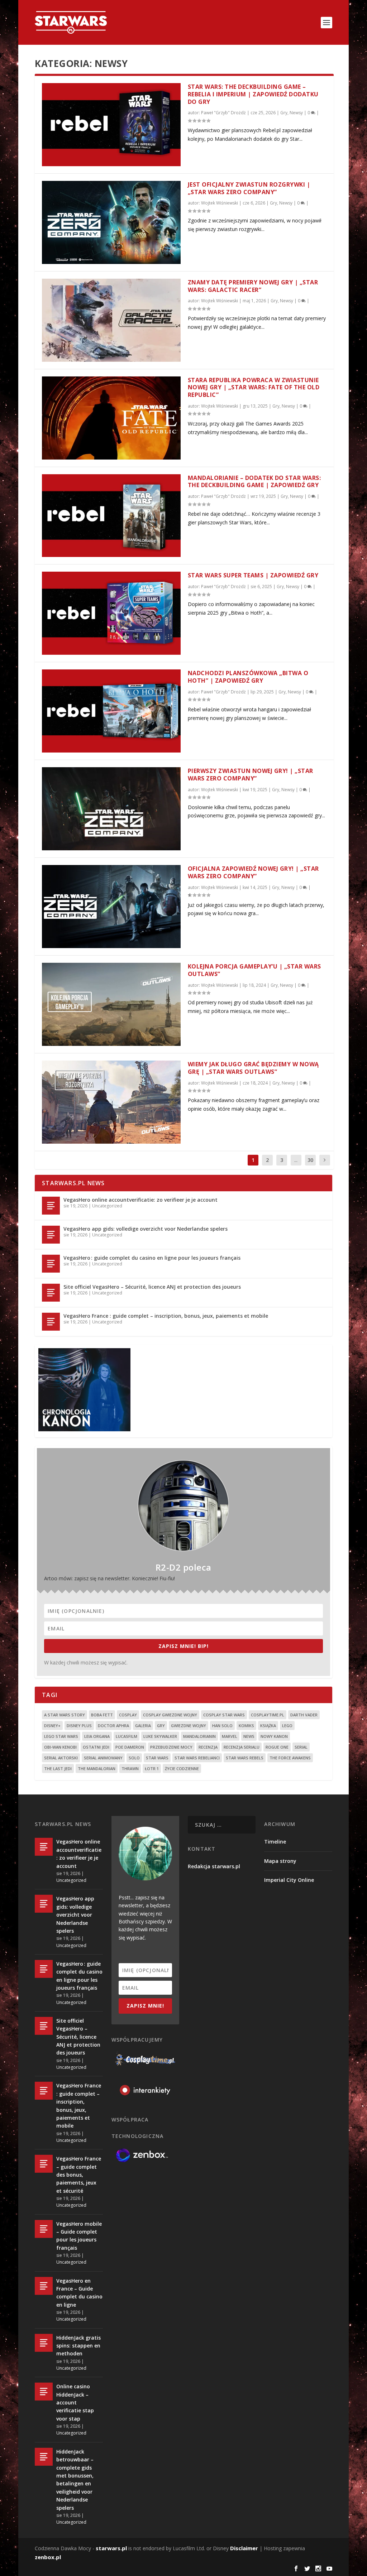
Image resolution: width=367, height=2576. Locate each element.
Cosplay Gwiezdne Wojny (170, 1715)
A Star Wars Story (65, 1715)
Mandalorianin (199, 1736)
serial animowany (103, 1758)
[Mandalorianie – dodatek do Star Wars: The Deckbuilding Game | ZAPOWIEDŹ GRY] (111, 516)
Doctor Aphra (113, 1726)
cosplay (128, 1715)
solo (134, 1758)
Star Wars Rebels (245, 1758)
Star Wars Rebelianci (197, 1758)
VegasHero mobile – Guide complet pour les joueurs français (79, 2236)
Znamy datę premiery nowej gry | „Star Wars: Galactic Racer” (253, 286)
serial (301, 1747)
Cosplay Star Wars (224, 1715)
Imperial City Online (289, 1880)
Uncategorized (107, 1206)
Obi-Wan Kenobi (60, 1747)
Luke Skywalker (160, 1736)
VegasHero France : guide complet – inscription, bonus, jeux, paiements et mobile (166, 1316)
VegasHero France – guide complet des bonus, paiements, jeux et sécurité (79, 2175)
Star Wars (157, 1758)
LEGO (287, 1726)
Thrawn (130, 1768)
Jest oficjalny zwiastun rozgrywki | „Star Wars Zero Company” (249, 188)
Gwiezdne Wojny (189, 1726)
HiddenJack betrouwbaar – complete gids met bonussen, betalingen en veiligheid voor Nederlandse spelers (75, 2480)
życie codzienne (182, 1768)
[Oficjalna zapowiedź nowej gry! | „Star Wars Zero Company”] (111, 907)
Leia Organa (97, 1736)
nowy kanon (274, 1736)
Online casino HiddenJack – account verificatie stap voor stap (75, 2402)
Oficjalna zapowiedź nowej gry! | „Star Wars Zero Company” (253, 872)
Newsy (296, 113)
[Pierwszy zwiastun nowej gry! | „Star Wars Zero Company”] (111, 809)
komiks (246, 1726)
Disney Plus (79, 1726)
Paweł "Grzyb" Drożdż (223, 113)
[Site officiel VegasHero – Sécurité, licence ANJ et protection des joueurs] (51, 1293)
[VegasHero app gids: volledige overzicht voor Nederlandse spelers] (51, 1235)
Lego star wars (61, 1736)
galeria (143, 1726)
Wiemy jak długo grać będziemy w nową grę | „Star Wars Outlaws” (253, 1068)
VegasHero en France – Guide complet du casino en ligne (79, 2293)
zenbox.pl (48, 2557)
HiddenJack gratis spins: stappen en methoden (78, 2346)
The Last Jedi (58, 1768)
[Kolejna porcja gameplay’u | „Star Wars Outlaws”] (111, 1004)
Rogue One (277, 1747)
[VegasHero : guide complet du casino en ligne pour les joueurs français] (51, 1264)
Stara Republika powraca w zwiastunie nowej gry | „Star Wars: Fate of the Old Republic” (254, 388)
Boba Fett (102, 1715)
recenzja (208, 1747)
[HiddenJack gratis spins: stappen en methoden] (44, 2343)
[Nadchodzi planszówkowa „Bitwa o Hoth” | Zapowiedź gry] (111, 711)
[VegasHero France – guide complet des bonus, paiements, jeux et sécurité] (44, 2164)
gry (161, 1726)
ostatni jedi (96, 1747)
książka (268, 1726)
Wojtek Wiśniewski (220, 203)
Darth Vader (304, 1715)
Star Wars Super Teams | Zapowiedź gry (253, 575)
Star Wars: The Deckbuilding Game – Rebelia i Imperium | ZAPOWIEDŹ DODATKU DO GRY (253, 94)
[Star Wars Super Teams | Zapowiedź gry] (111, 613)
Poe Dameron (130, 1747)
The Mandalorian (97, 1768)
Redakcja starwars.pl (214, 1866)
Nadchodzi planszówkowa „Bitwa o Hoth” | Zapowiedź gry (248, 677)
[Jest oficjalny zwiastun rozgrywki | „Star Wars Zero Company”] (111, 222)
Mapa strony (280, 1861)
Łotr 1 (152, 1768)
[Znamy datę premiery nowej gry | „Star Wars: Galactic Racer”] (111, 320)
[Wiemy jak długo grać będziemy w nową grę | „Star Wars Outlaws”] (111, 1102)
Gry (284, 113)
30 (310, 1160)
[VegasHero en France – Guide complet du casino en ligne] (44, 2286)
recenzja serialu (242, 1747)
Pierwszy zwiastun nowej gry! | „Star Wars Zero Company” (251, 775)
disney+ (52, 1726)
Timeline (275, 1842)
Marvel (230, 1736)
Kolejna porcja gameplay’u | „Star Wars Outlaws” (254, 970)
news (249, 1736)
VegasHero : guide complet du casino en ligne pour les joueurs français (152, 1258)
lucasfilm (127, 1736)
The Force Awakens (290, 1758)
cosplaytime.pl (268, 1715)
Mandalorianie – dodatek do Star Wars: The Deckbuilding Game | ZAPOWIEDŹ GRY (254, 482)
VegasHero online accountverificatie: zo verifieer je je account (140, 1200)
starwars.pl (111, 2548)
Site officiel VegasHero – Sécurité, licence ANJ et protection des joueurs (152, 1287)
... (296, 1160)
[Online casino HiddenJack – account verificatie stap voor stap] (44, 2392)
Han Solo (222, 1726)
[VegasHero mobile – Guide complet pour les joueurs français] (44, 2229)
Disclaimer (244, 2548)
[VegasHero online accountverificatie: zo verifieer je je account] (51, 1206)
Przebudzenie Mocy (171, 1747)
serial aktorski (61, 1758)
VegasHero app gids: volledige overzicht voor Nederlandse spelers (146, 1229)
